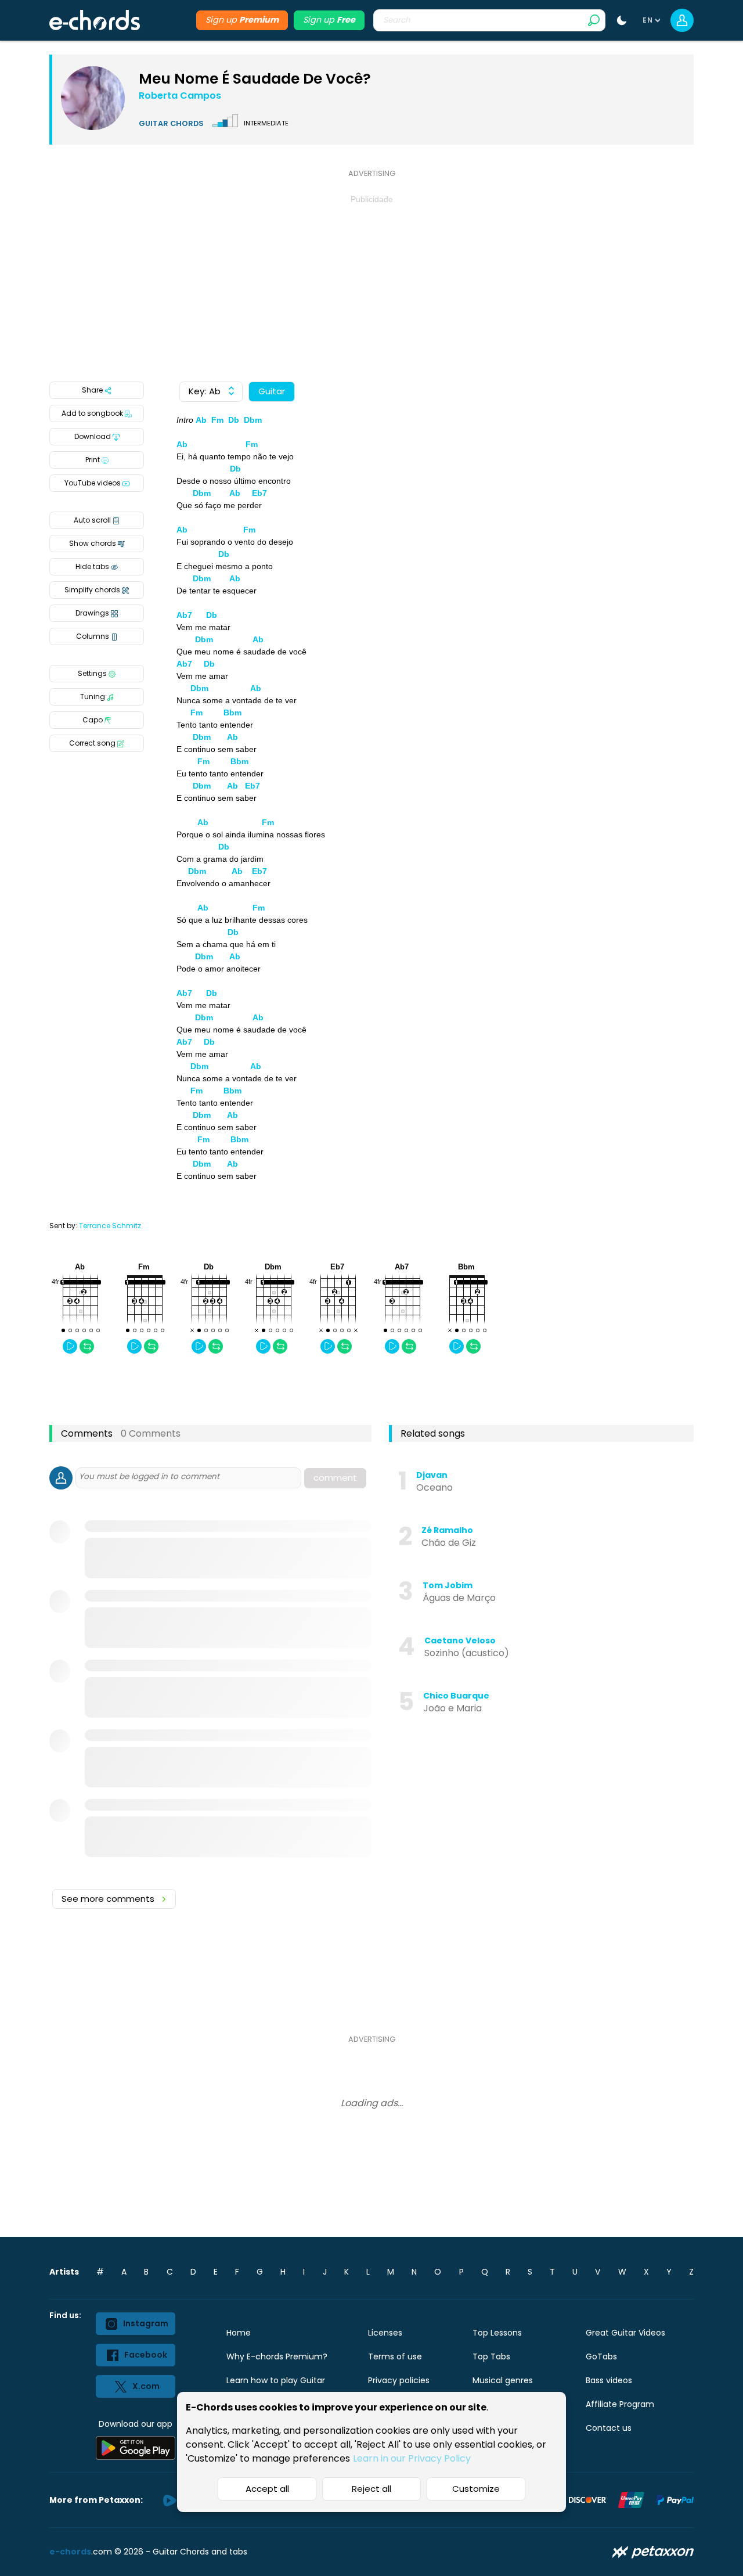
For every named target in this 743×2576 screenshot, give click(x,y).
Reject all (371, 2489)
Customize (476, 2489)
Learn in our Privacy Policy (412, 2458)
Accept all (267, 2489)
